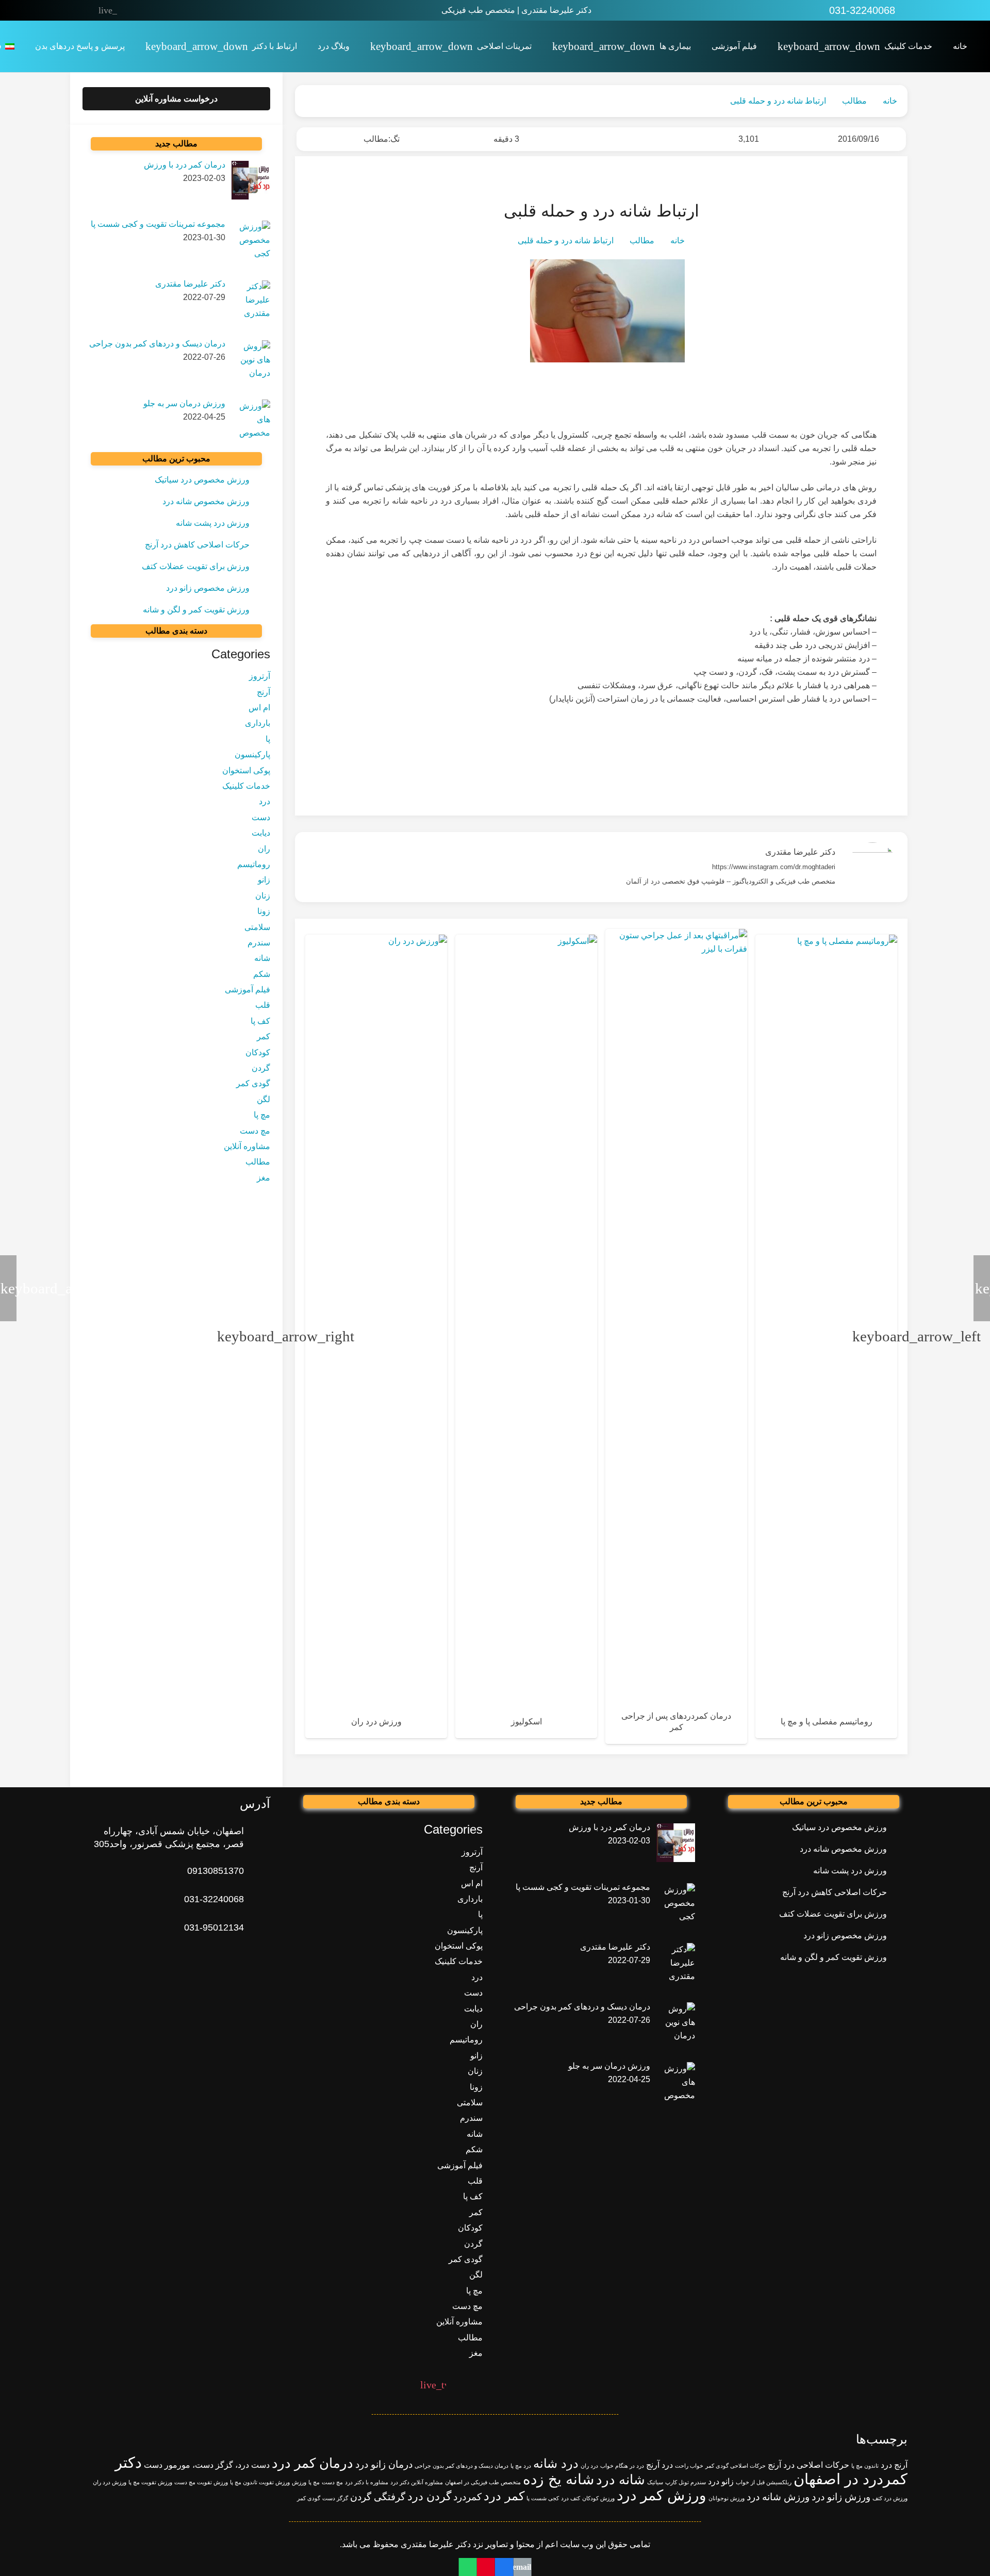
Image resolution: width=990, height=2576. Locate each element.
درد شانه (556, 2463)
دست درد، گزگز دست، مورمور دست (207, 2465)
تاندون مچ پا (865, 2466)
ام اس (259, 708)
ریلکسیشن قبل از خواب (764, 2482)
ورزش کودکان (598, 2498)
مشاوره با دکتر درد (367, 2482)
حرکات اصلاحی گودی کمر (736, 2466)
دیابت (261, 833)
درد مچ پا (521, 2466)
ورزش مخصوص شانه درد (206, 501)
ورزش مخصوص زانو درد (208, 588)
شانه (262, 959)
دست (261, 817)
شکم (262, 974)
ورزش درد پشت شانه (213, 523)
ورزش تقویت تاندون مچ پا (260, 2482)
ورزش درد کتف (890, 2498)
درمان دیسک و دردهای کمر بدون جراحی (461, 2466)
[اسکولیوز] (526, 1336)
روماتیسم (254, 865)
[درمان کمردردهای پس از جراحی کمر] (676, 1337)
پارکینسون (252, 755)
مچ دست (255, 1131)
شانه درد (621, 2480)
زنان (263, 896)
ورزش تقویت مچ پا (150, 2482)
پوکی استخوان (246, 770)
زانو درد (721, 2481)
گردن (261, 1068)
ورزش (299, 2482)
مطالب (376, 139)
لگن (263, 1100)
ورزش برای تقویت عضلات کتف (196, 566)
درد (265, 802)
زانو (264, 880)
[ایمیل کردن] (522, 2567)
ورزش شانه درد (778, 2497)
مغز (263, 1178)
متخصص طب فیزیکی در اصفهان (483, 2482)
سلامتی (257, 927)
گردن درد (429, 2496)
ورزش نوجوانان (727, 2498)
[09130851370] (257, 1871)
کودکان (258, 1052)
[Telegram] (129, 10)
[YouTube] (151, 10)
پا (268, 739)
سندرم (259, 943)
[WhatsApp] (194, 10)
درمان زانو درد (384, 2464)
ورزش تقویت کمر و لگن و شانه (196, 610)
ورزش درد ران (110, 2482)
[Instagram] (173, 10)
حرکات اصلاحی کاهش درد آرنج (197, 545)
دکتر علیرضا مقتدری (800, 852)
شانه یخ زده (558, 2479)
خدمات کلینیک (246, 786)
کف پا (260, 1021)
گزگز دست (335, 2498)
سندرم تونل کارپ (686, 2482)
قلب (263, 1006)
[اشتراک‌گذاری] (504, 2567)
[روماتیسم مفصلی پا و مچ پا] (826, 1336)
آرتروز (260, 677)
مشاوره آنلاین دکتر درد (417, 2482)
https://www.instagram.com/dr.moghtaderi (774, 867)
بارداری (258, 724)
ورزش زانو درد (841, 2497)
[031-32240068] (257, 1899)
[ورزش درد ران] (376, 1336)
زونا (264, 912)
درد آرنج (659, 2465)
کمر (263, 1037)
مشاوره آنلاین (247, 1147)
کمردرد (467, 2497)
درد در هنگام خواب (622, 2466)
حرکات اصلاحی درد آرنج (808, 2465)
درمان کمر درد (312, 2463)
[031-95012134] (257, 1928)
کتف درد (571, 2498)
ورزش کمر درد (662, 2495)
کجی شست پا (543, 2498)
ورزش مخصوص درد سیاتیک (202, 480)
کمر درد (504, 2496)
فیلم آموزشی (247, 990)
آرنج (263, 692)
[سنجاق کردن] (486, 2567)
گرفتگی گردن (378, 2497)
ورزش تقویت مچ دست (201, 2482)
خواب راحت (689, 2466)
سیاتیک (655, 2482)
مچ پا (262, 1115)
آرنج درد (894, 2465)
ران (264, 849)
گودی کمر (253, 1084)
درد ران (589, 2466)
